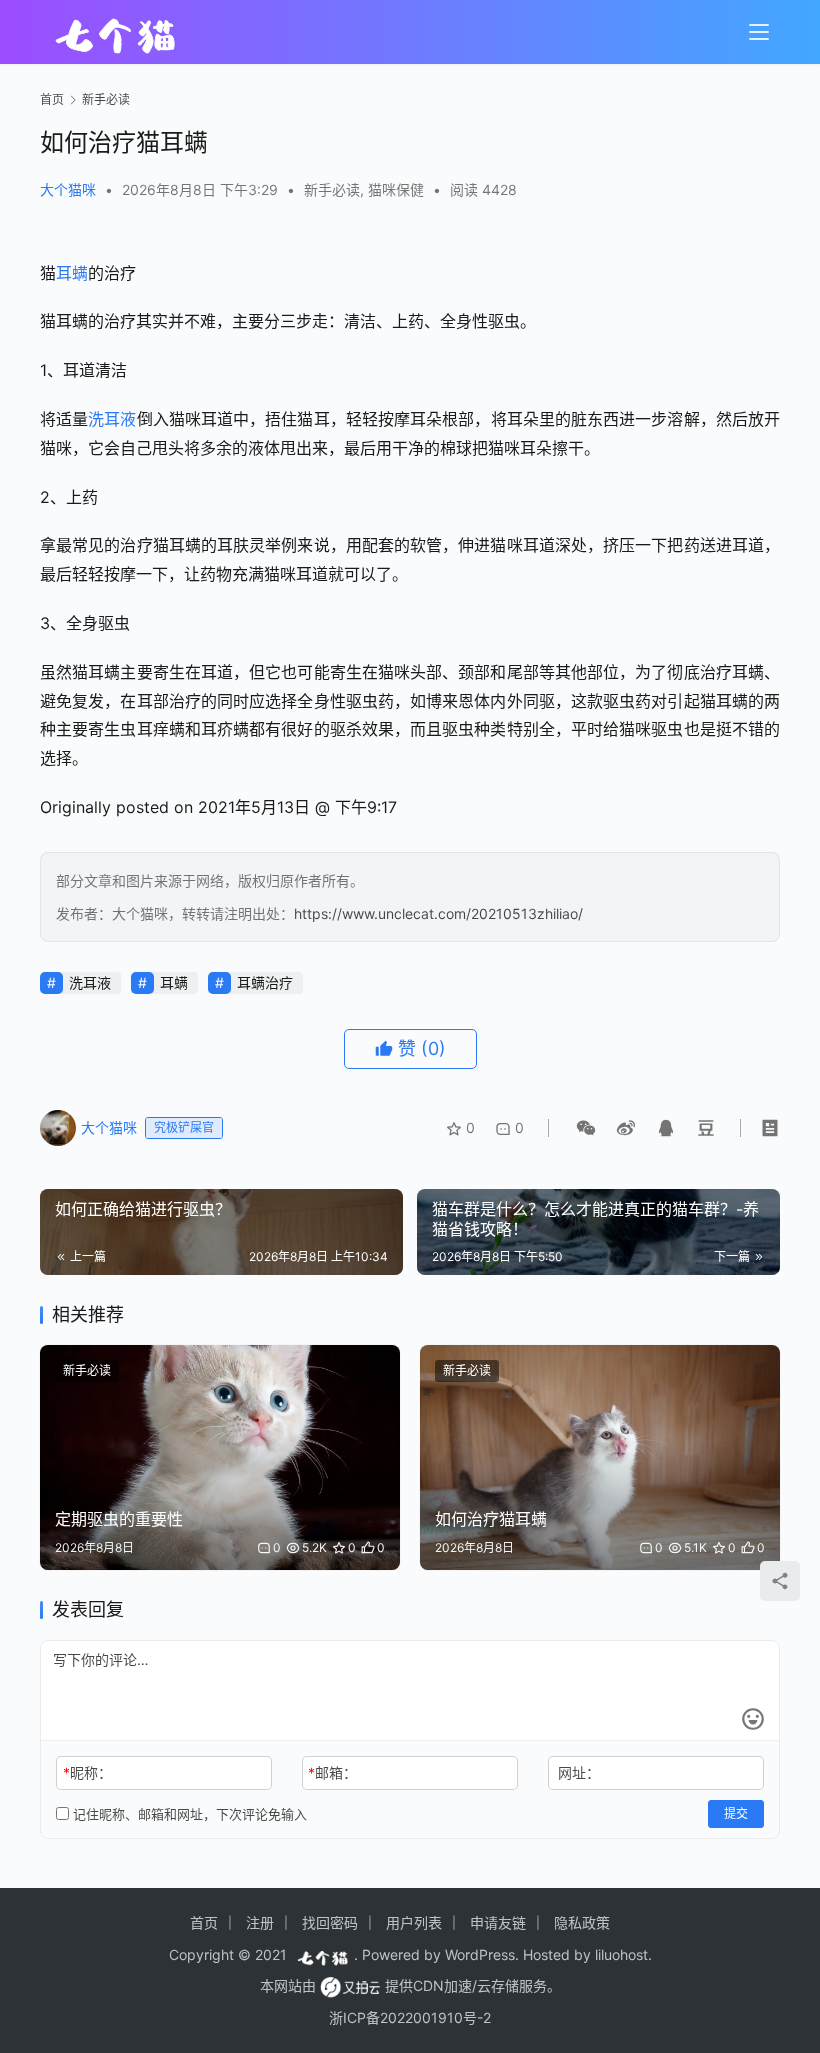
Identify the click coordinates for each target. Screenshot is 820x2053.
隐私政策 (582, 1922)
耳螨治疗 (265, 982)
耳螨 (72, 273)
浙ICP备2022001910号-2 (410, 2017)
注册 (260, 1922)
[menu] (759, 32)
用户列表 (414, 1922)
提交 (736, 1813)
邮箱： (332, 1772)
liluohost (621, 1954)
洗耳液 (112, 419)
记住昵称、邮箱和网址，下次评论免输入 (188, 1814)
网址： (579, 1772)
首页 (52, 99)
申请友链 (498, 1922)
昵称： (87, 1772)
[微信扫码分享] (586, 1128)
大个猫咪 (68, 189)
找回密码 (330, 1922)
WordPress (480, 1954)
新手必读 (332, 189)
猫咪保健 (396, 189)
